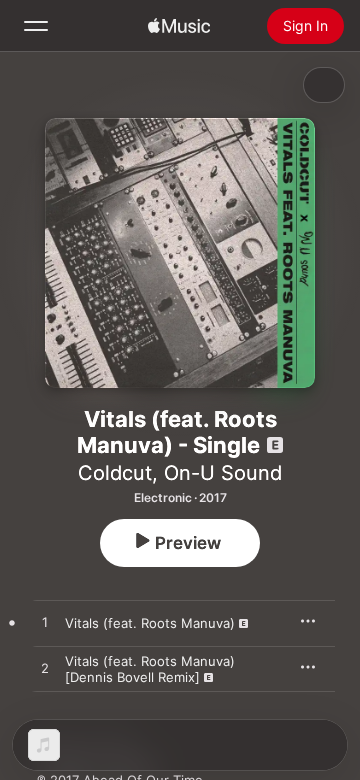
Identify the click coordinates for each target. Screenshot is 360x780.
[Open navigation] (36, 26)
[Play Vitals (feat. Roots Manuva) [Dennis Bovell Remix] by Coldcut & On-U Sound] (45, 669)
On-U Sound (223, 473)
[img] (179, 26)
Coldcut (115, 473)
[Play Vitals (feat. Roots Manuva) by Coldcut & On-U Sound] (45, 623)
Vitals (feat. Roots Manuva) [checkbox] (150, 623)
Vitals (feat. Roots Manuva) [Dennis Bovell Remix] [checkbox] (150, 669)
